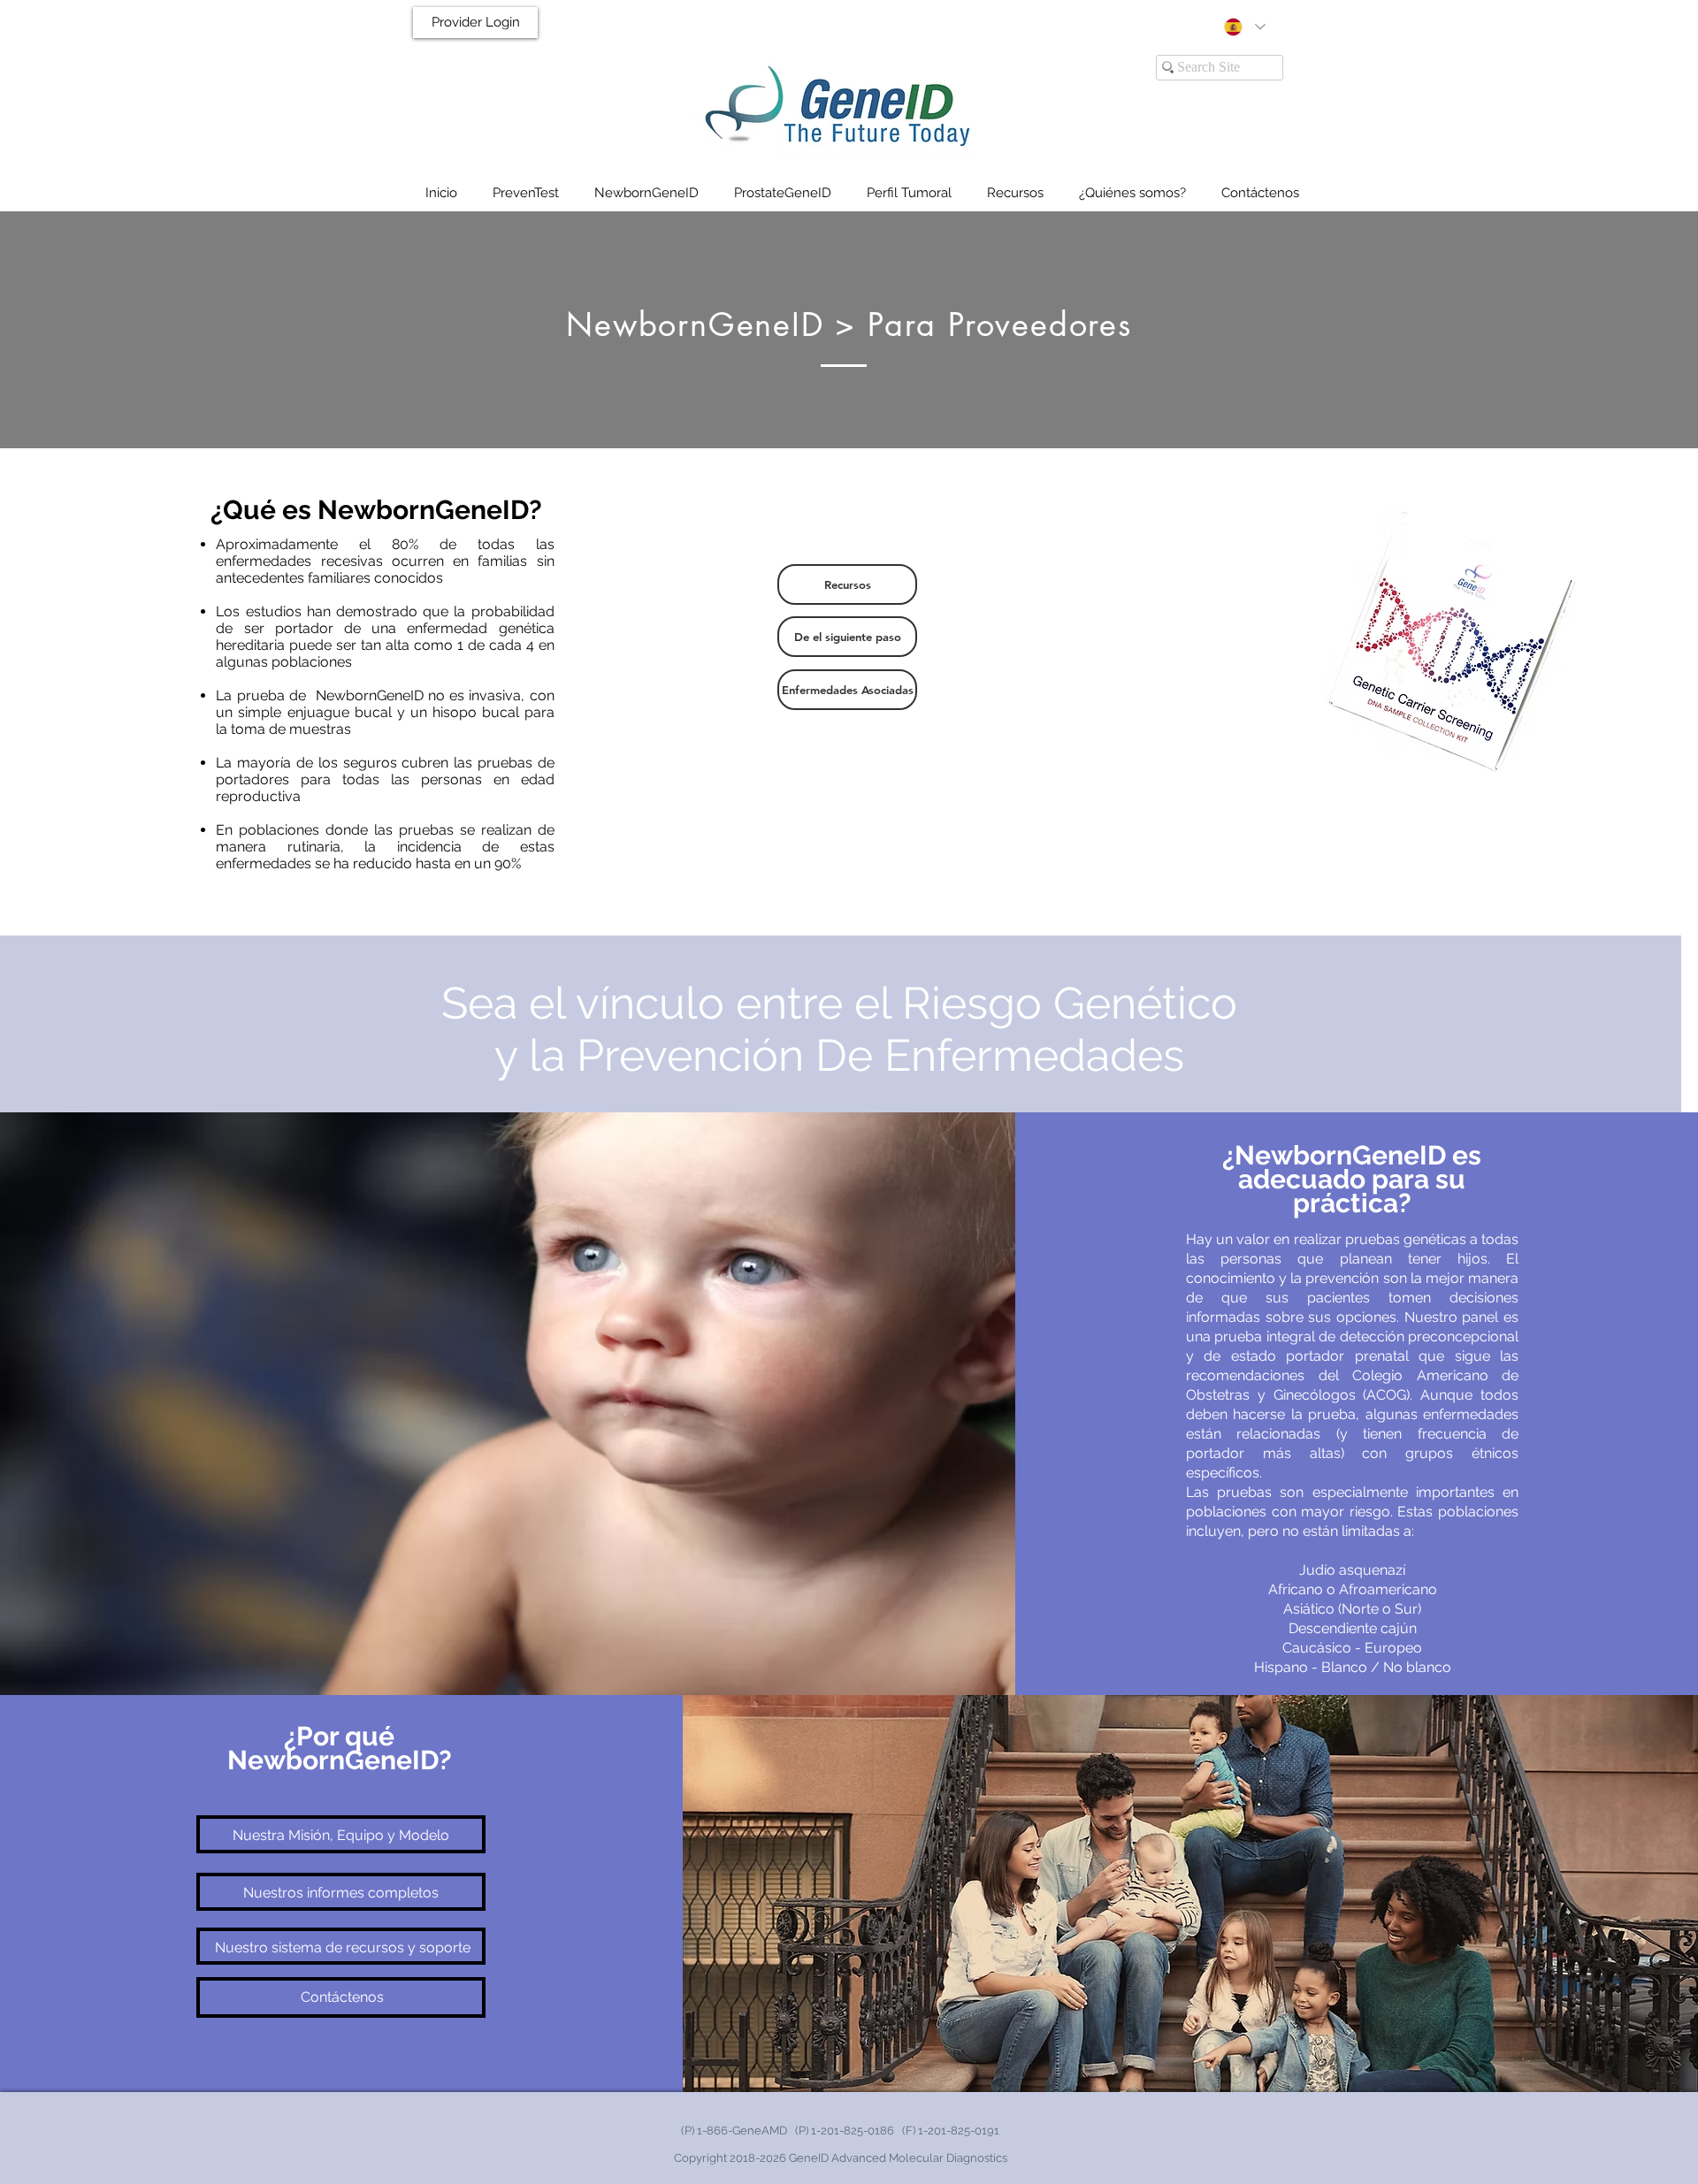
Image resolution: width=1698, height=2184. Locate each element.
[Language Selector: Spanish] (1244, 27)
